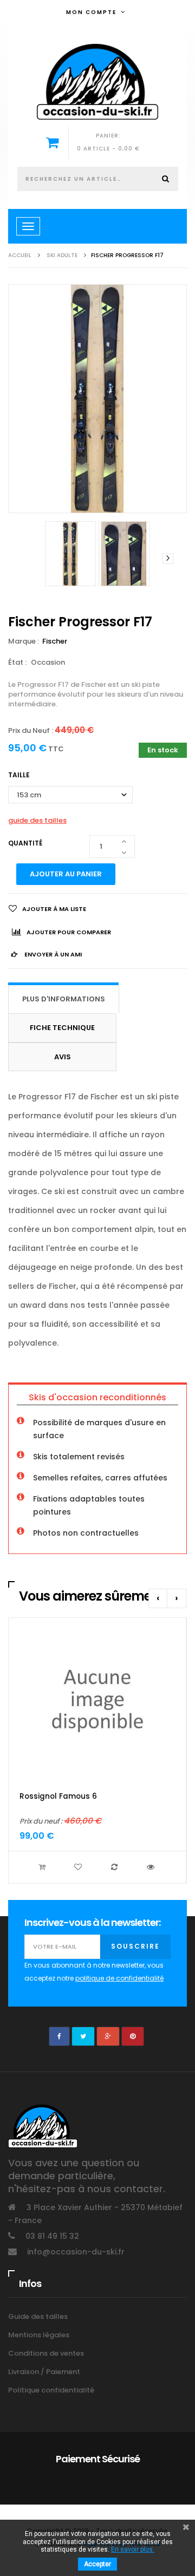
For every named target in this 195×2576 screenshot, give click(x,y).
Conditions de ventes (46, 2353)
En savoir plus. (133, 2549)
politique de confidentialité (119, 1978)
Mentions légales (39, 2335)
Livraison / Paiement (44, 2372)
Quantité (25, 843)
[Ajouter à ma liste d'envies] (79, 1867)
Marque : (24, 641)
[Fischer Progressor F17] (70, 554)
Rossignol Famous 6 (58, 1796)
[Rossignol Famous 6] (97, 1700)
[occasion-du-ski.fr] (97, 82)
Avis (63, 1057)
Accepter (97, 2564)
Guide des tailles (38, 2316)
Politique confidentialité (51, 2390)
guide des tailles (37, 820)
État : (17, 662)
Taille (20, 775)
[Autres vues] (27, 559)
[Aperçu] (152, 1867)
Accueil (20, 255)
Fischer (56, 641)
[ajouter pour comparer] (116, 1867)
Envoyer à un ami (52, 954)
